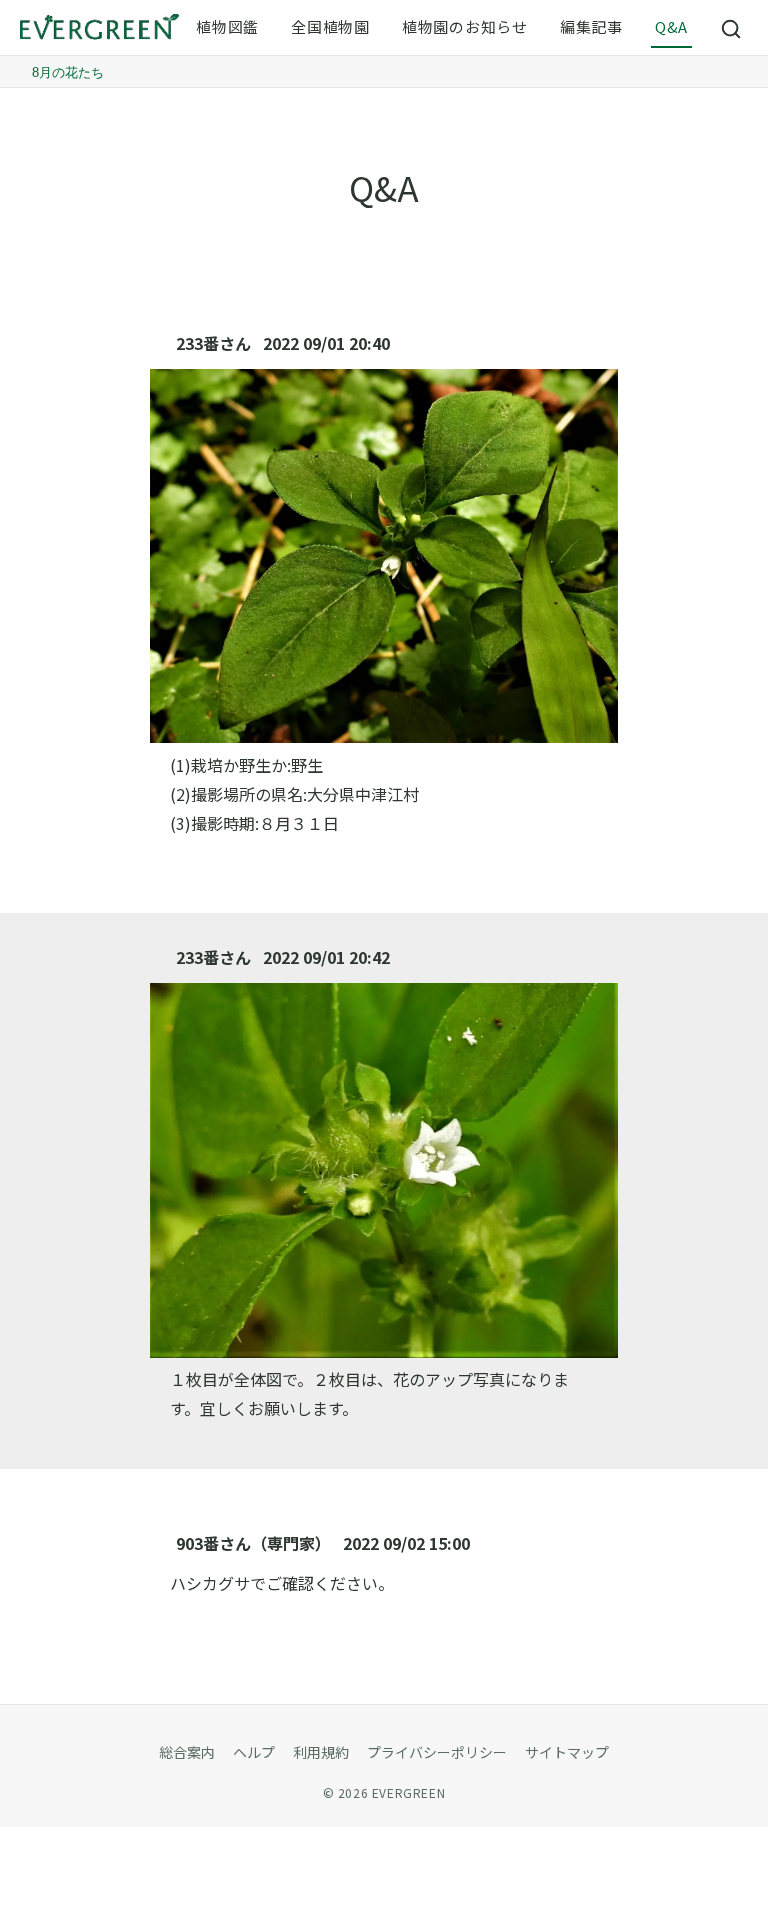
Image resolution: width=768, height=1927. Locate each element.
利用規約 (321, 1752)
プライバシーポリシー (437, 1752)
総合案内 (187, 1752)
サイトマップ (567, 1752)
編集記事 (591, 26)
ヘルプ (254, 1752)
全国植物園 (330, 26)
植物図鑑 (227, 26)
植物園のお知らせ (465, 26)
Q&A (671, 26)
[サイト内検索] (732, 28)
